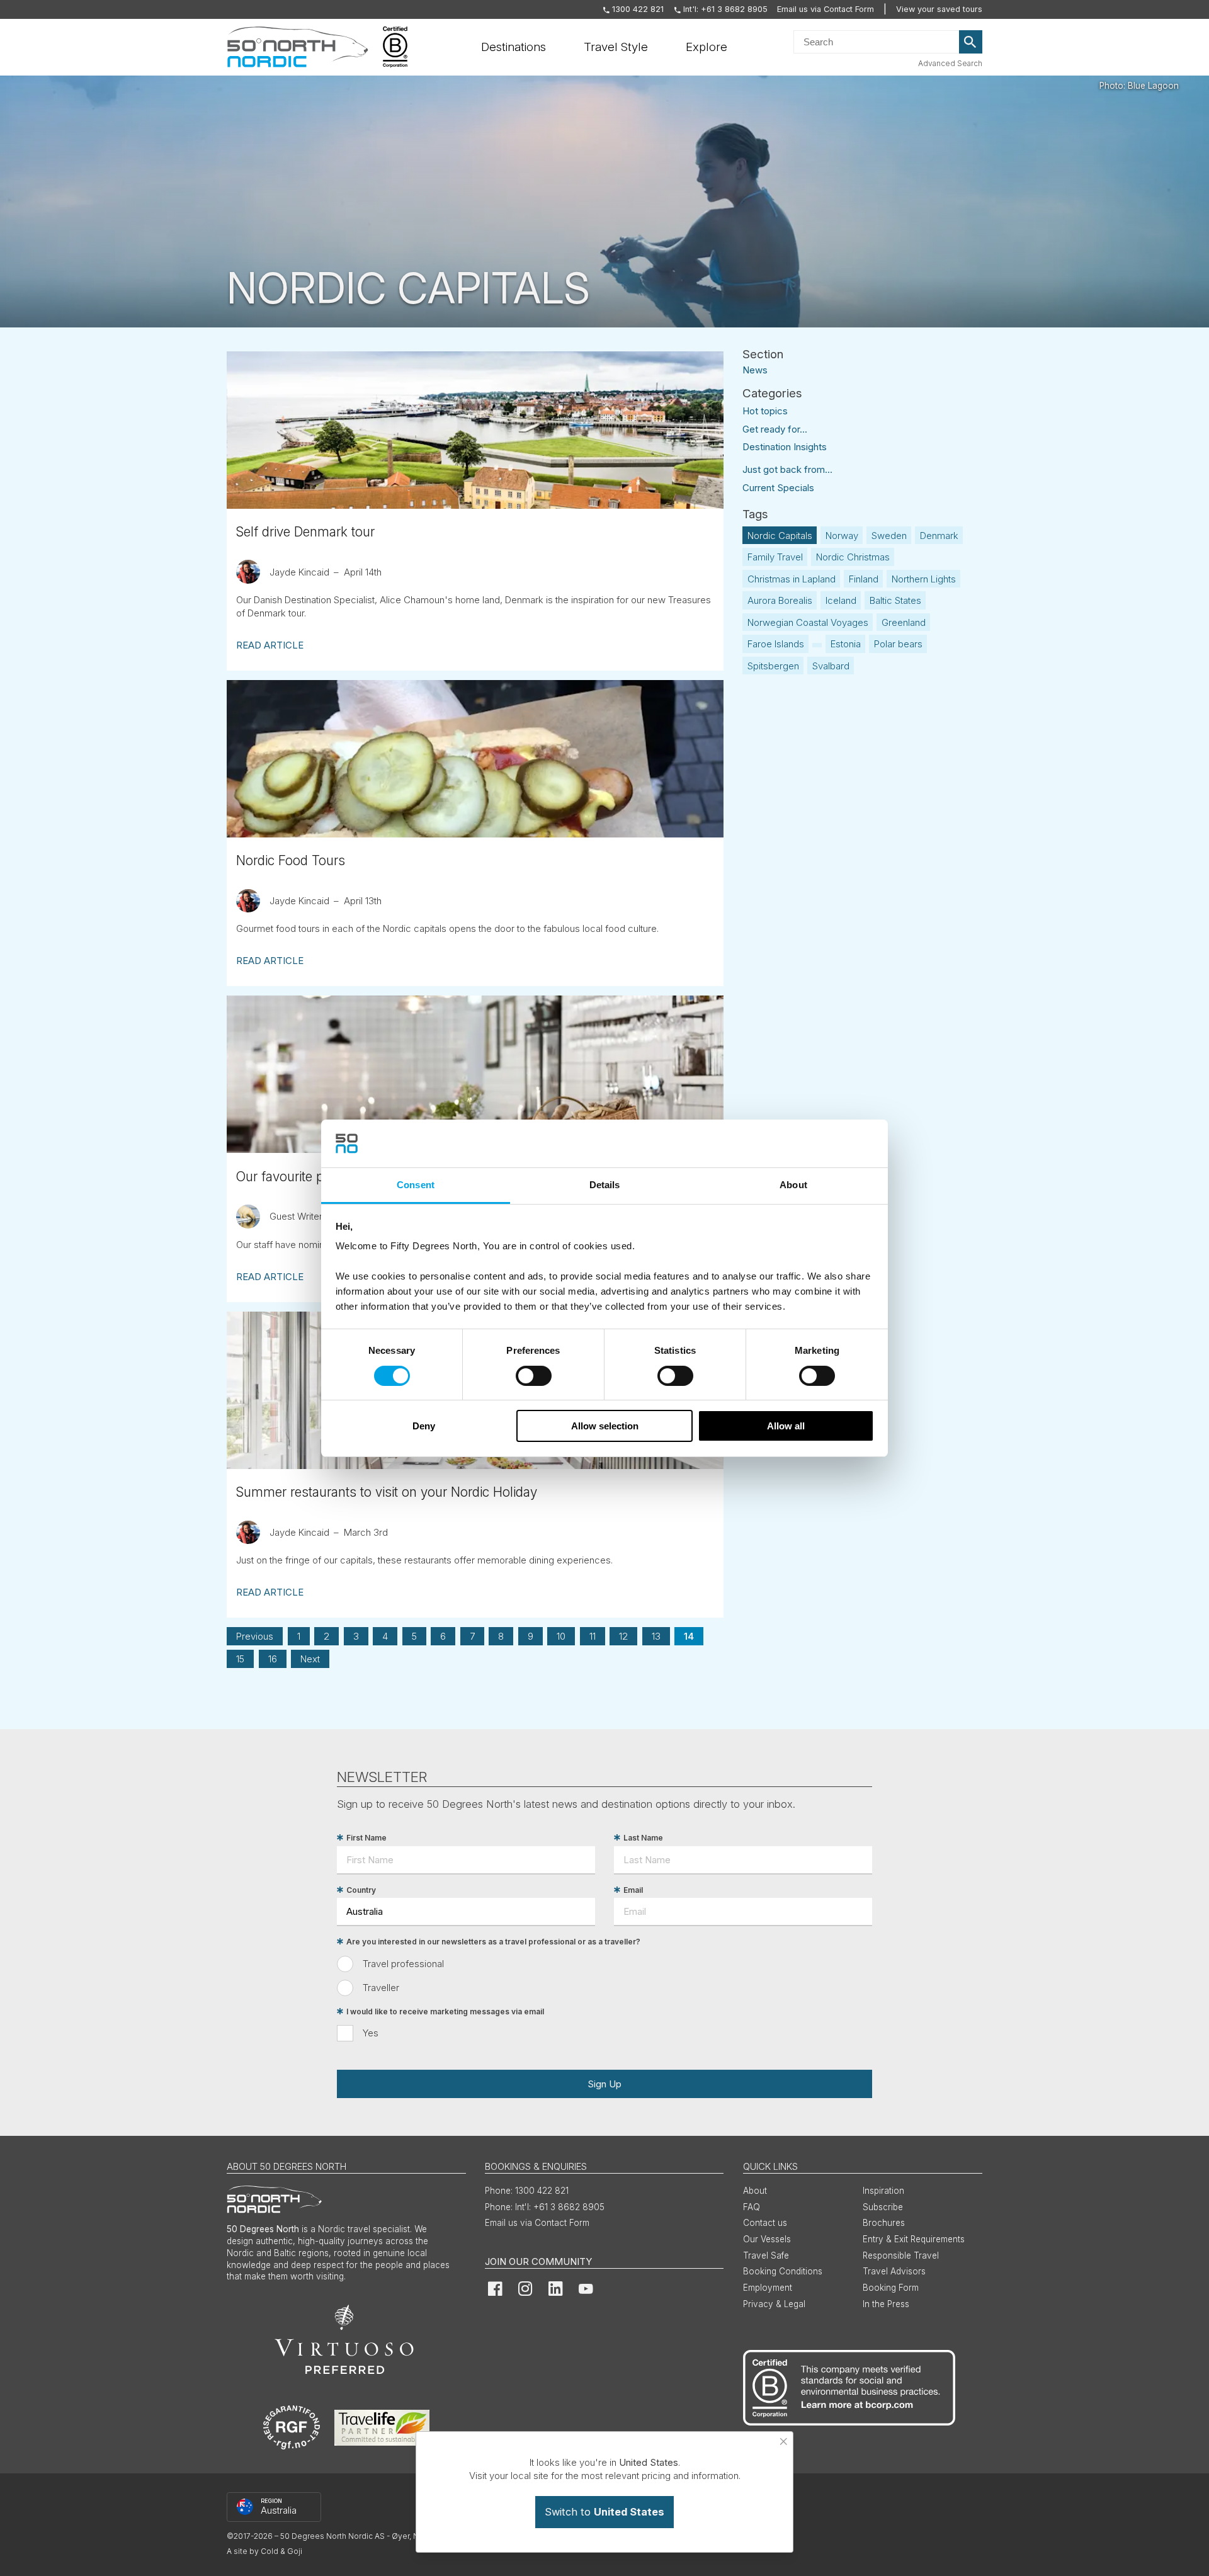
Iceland (841, 600)
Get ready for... (775, 429)
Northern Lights (924, 579)
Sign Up (604, 2084)
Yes (371, 2033)
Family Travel (775, 557)
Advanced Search (950, 63)
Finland (864, 579)
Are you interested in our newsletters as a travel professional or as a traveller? (493, 1942)
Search (971, 42)
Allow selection (605, 1426)
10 (561, 1636)
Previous (255, 1636)
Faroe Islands (776, 644)
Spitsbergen (773, 666)
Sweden (889, 536)
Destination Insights (785, 447)
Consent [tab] (416, 1185)
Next (310, 1659)
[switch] (534, 1376)
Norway (842, 536)
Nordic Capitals (780, 536)
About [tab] (793, 1185)
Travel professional (403, 1964)
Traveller (381, 1988)
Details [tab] (605, 1185)
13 (656, 1636)
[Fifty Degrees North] (298, 47)
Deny (424, 1426)
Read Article (270, 645)
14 (689, 1636)
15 (240, 1659)
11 (593, 1636)
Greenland (904, 622)
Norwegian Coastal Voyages (808, 622)
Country (361, 1890)
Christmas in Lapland (792, 579)
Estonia (846, 644)
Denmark (939, 536)
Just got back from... (787, 469)
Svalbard (831, 666)
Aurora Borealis (780, 600)
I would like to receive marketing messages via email (445, 2011)
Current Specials (778, 488)
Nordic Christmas (853, 557)
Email (633, 1890)
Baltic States (895, 600)
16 (273, 1659)
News (755, 369)
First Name (366, 1838)
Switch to (604, 2512)
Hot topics (765, 411)
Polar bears (898, 644)
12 (623, 1636)
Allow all (786, 1426)
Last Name (643, 1838)
